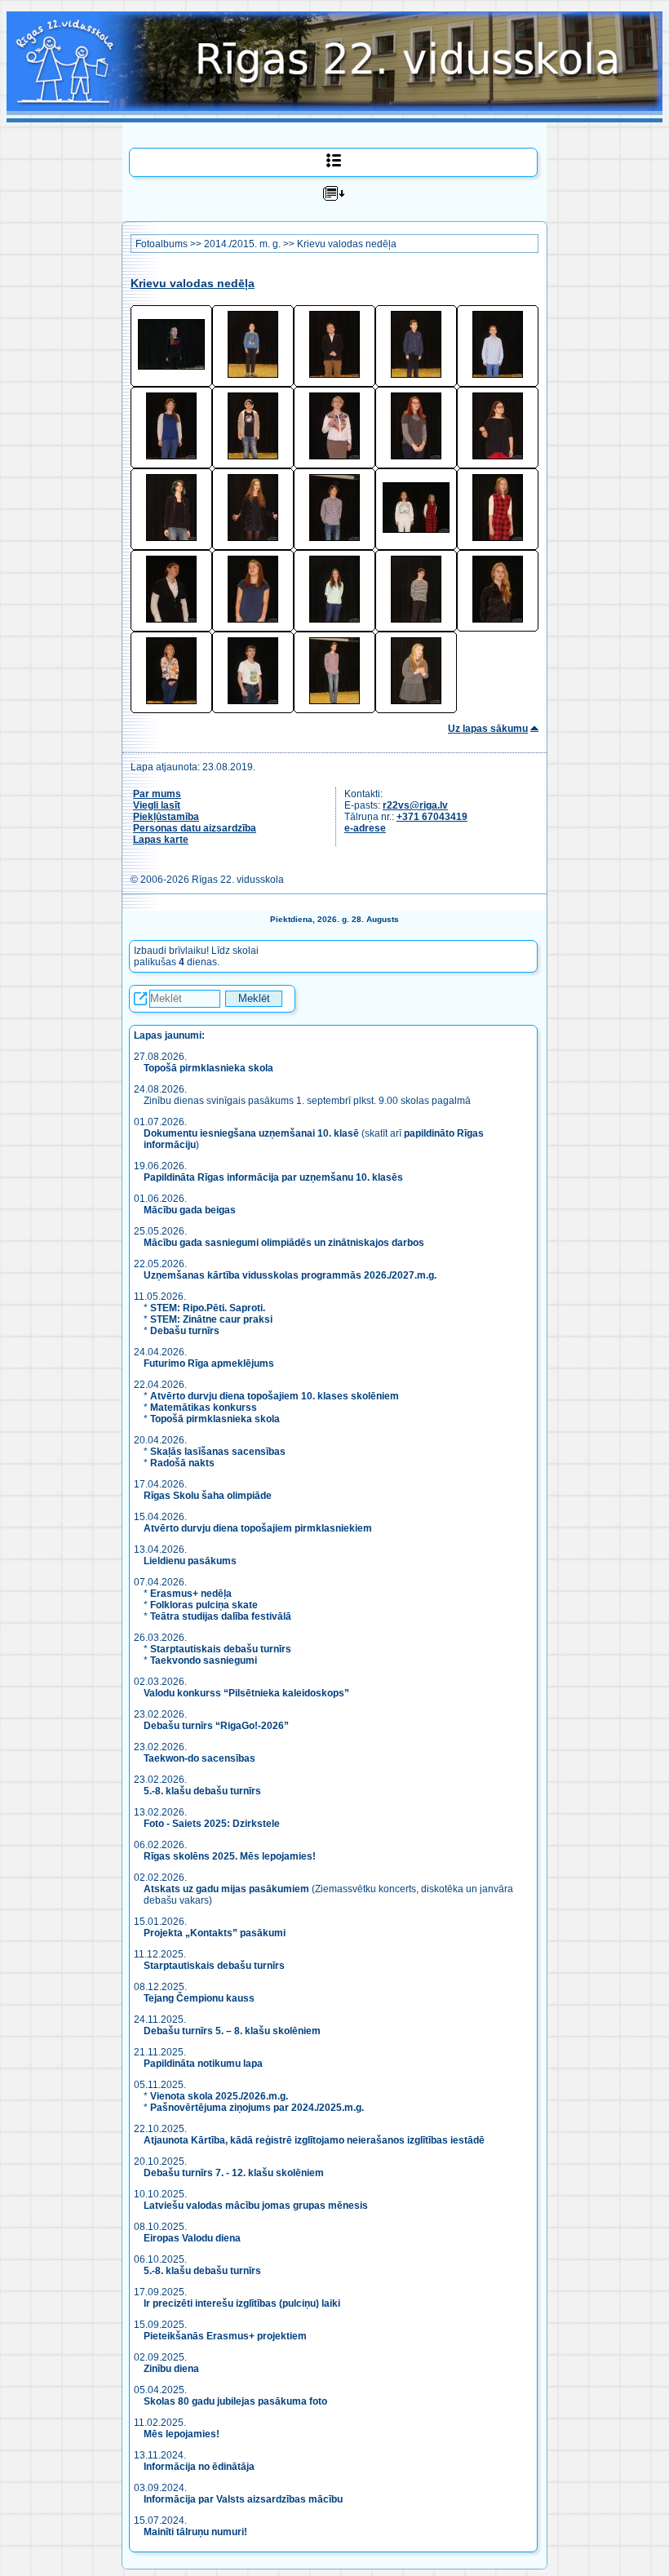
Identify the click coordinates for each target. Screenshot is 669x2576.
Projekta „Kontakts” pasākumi (215, 1933)
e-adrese (365, 828)
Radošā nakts (182, 1463)
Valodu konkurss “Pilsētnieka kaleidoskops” (246, 1693)
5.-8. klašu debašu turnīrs (204, 1791)
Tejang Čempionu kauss (199, 1998)
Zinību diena (171, 2369)
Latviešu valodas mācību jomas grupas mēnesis (256, 2206)
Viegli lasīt (157, 805)
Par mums (157, 794)
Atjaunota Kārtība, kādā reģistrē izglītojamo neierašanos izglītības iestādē (314, 2140)
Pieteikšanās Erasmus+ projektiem (225, 2336)
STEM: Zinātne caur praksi (211, 1319)
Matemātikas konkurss (204, 1408)
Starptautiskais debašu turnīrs (221, 1649)
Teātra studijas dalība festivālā (221, 1616)
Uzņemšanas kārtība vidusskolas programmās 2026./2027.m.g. (290, 1275)
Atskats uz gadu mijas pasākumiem (226, 1889)
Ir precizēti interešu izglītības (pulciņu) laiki (242, 2303)
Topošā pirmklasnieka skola (208, 1068)
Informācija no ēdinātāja (199, 2467)
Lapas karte (161, 840)
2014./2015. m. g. (242, 244)
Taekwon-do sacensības (199, 1758)
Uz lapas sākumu (488, 729)
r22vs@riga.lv (415, 805)
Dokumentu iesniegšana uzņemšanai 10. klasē (251, 1133)
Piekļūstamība (166, 817)
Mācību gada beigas (191, 1210)
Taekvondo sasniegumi (205, 1660)
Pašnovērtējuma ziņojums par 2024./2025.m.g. (257, 2108)
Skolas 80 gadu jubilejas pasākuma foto (235, 2401)
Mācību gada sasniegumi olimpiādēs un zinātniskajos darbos (284, 1243)
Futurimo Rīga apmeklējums (209, 1363)
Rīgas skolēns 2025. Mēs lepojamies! (230, 1856)
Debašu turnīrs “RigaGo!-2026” (216, 1726)
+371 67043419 (432, 817)
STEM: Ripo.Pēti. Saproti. (208, 1308)
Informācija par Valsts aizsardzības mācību (243, 2499)
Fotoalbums (162, 244)
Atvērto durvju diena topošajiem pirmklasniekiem (258, 1528)
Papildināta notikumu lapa (203, 2064)
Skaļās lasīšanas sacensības (218, 1452)
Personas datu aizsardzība (195, 828)
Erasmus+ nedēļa (191, 1594)
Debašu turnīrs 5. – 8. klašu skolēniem (232, 2031)
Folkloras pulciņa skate (204, 1605)
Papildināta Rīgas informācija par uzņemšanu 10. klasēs (273, 1177)
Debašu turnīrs (185, 1331)
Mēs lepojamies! (182, 2434)
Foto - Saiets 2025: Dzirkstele (212, 1824)
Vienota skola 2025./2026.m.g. (219, 2096)
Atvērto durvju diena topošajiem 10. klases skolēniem (275, 1396)
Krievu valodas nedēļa (347, 244)
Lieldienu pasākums (190, 1561)
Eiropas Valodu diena (192, 2238)
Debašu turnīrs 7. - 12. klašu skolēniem (234, 2173)
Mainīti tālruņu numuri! (195, 2532)
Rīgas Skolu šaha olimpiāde (208, 1496)
